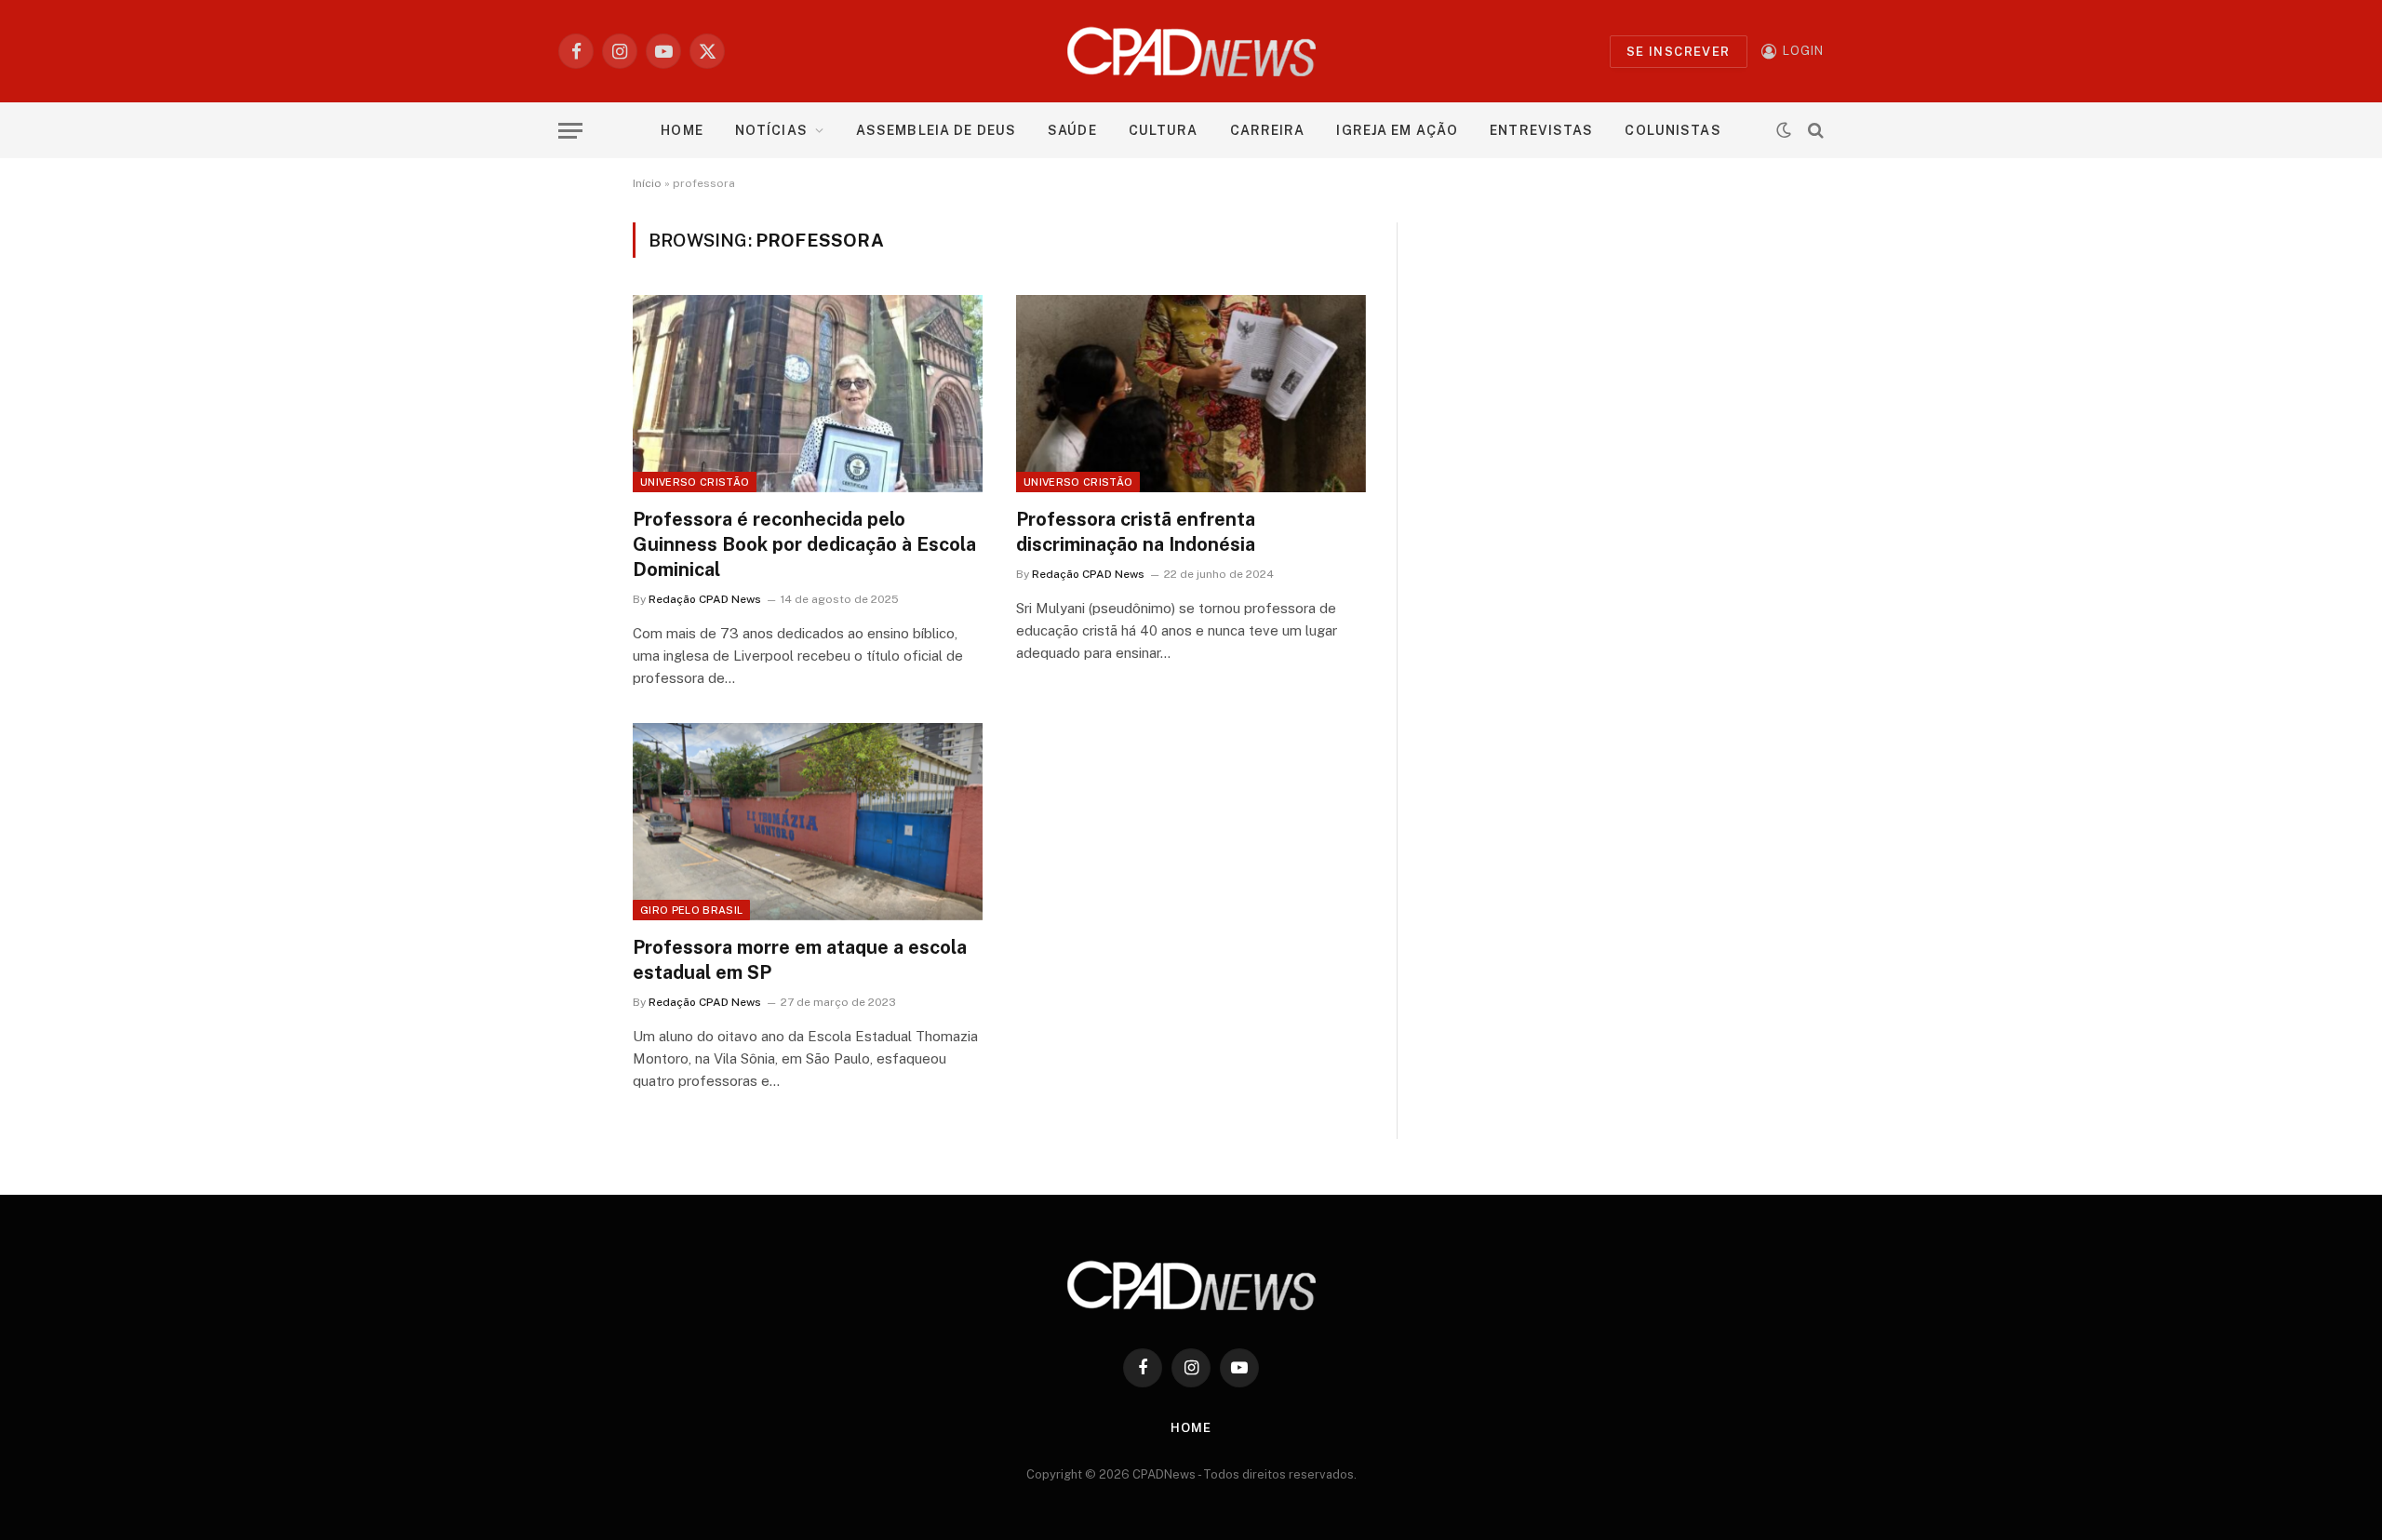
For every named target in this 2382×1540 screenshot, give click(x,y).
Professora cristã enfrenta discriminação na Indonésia (1136, 532)
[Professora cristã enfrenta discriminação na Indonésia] (1191, 394)
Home (682, 130)
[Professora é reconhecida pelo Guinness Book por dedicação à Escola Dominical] (808, 394)
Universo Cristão (695, 482)
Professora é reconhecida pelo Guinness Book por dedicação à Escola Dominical (804, 544)
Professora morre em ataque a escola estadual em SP (800, 960)
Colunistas (1673, 130)
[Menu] (570, 131)
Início (647, 183)
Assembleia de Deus (936, 130)
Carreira (1268, 130)
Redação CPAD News (705, 599)
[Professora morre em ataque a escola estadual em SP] (808, 822)
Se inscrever (1679, 52)
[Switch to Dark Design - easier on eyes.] (1784, 130)
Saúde (1072, 130)
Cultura (1164, 130)
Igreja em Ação (1397, 130)
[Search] (1814, 131)
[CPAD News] (1191, 51)
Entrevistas (1541, 130)
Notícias (771, 130)
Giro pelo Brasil (691, 910)
